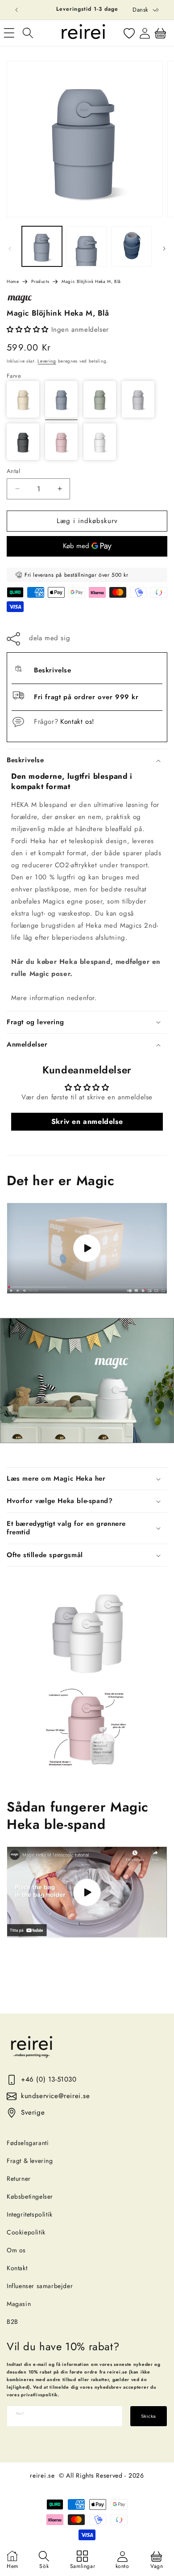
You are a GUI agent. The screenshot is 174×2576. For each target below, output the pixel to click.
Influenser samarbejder (40, 2286)
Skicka (149, 2416)
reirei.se (42, 2475)
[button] (28, 33)
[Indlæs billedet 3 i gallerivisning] (132, 246)
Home (13, 281)
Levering (47, 361)
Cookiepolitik (26, 2232)
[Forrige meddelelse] (17, 10)
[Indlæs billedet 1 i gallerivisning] (42, 246)
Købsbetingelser (30, 2196)
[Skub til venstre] (10, 249)
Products (40, 281)
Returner (19, 2179)
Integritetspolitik (30, 2214)
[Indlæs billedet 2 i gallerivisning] (87, 246)
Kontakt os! (77, 722)
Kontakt (17, 2268)
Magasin (19, 2304)
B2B (12, 2322)
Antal (13, 471)
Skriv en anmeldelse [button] (87, 1121)
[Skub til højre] (164, 249)
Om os (16, 2250)
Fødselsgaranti (28, 2143)
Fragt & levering (30, 2161)
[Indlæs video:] (87, 1248)
